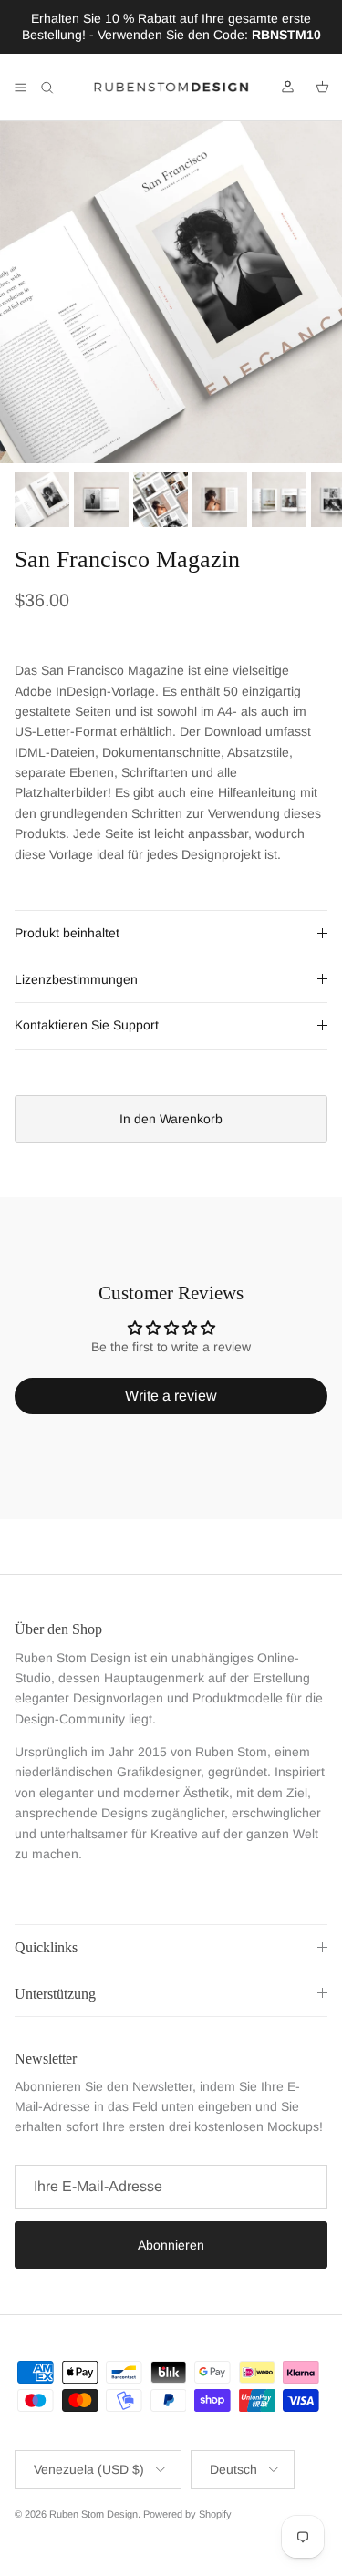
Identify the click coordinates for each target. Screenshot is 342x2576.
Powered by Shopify (187, 2514)
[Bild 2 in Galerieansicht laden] (171, 292)
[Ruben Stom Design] (171, 88)
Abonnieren (171, 2245)
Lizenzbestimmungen (76, 979)
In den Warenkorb (171, 1119)
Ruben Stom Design (93, 2514)
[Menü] (20, 88)
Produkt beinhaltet (67, 933)
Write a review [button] (171, 1396)
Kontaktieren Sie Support (87, 1025)
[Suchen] (60, 88)
